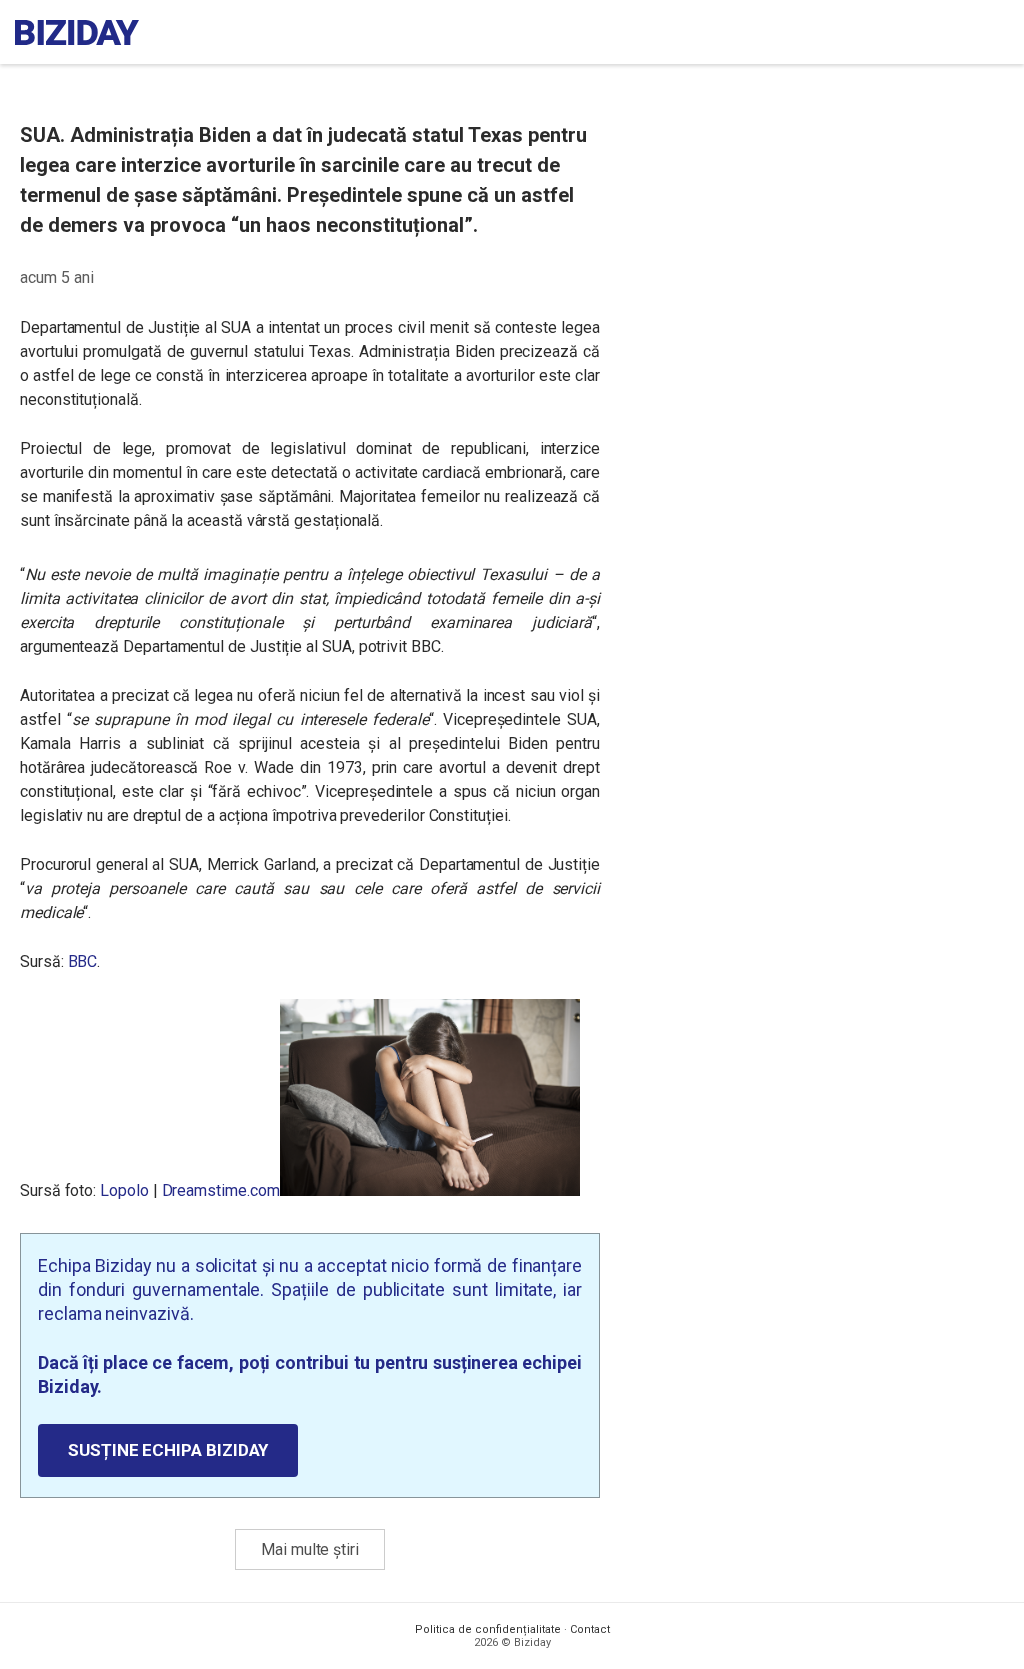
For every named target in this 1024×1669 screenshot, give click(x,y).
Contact (590, 1629)
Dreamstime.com (221, 1190)
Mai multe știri (310, 1549)
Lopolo (124, 1190)
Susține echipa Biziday (168, 1450)
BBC (83, 961)
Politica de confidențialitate (488, 1629)
